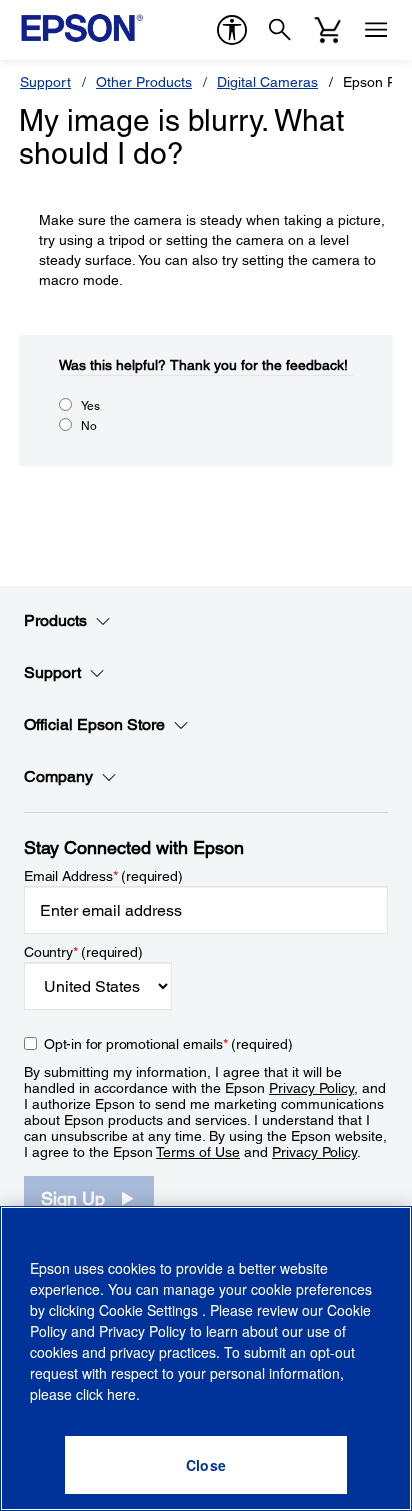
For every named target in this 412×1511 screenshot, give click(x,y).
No (89, 426)
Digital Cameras (267, 82)
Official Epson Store (94, 724)
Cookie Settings (150, 1310)
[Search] (280, 30)
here (121, 1394)
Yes (90, 406)
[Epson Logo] (82, 28)
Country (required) (83, 952)
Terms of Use (198, 1152)
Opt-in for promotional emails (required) (168, 1044)
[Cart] (328, 30)
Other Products (144, 82)
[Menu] (376, 30)
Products (55, 620)
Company (58, 776)
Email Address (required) (103, 876)
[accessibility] (232, 30)
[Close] (206, 1465)
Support (45, 82)
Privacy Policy (311, 1088)
